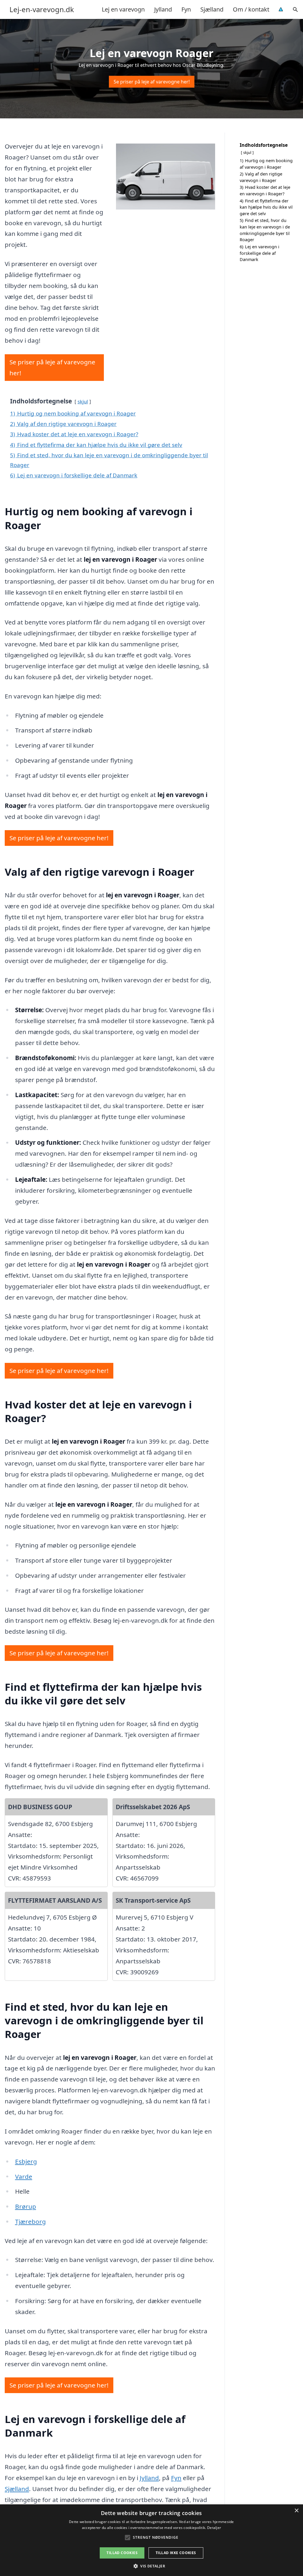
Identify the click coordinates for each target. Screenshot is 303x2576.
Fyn (186, 9)
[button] (151, 2566)
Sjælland (212, 9)
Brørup (26, 2206)
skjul (83, 401)
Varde (24, 2176)
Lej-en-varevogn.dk (42, 9)
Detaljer (214, 2528)
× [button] (296, 2511)
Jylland (163, 9)
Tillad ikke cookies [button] (176, 2553)
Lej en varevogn (123, 9)
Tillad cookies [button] (122, 2553)
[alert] (151, 2540)
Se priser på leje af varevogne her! (152, 82)
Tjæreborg (30, 2221)
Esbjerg (26, 2161)
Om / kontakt (251, 9)
